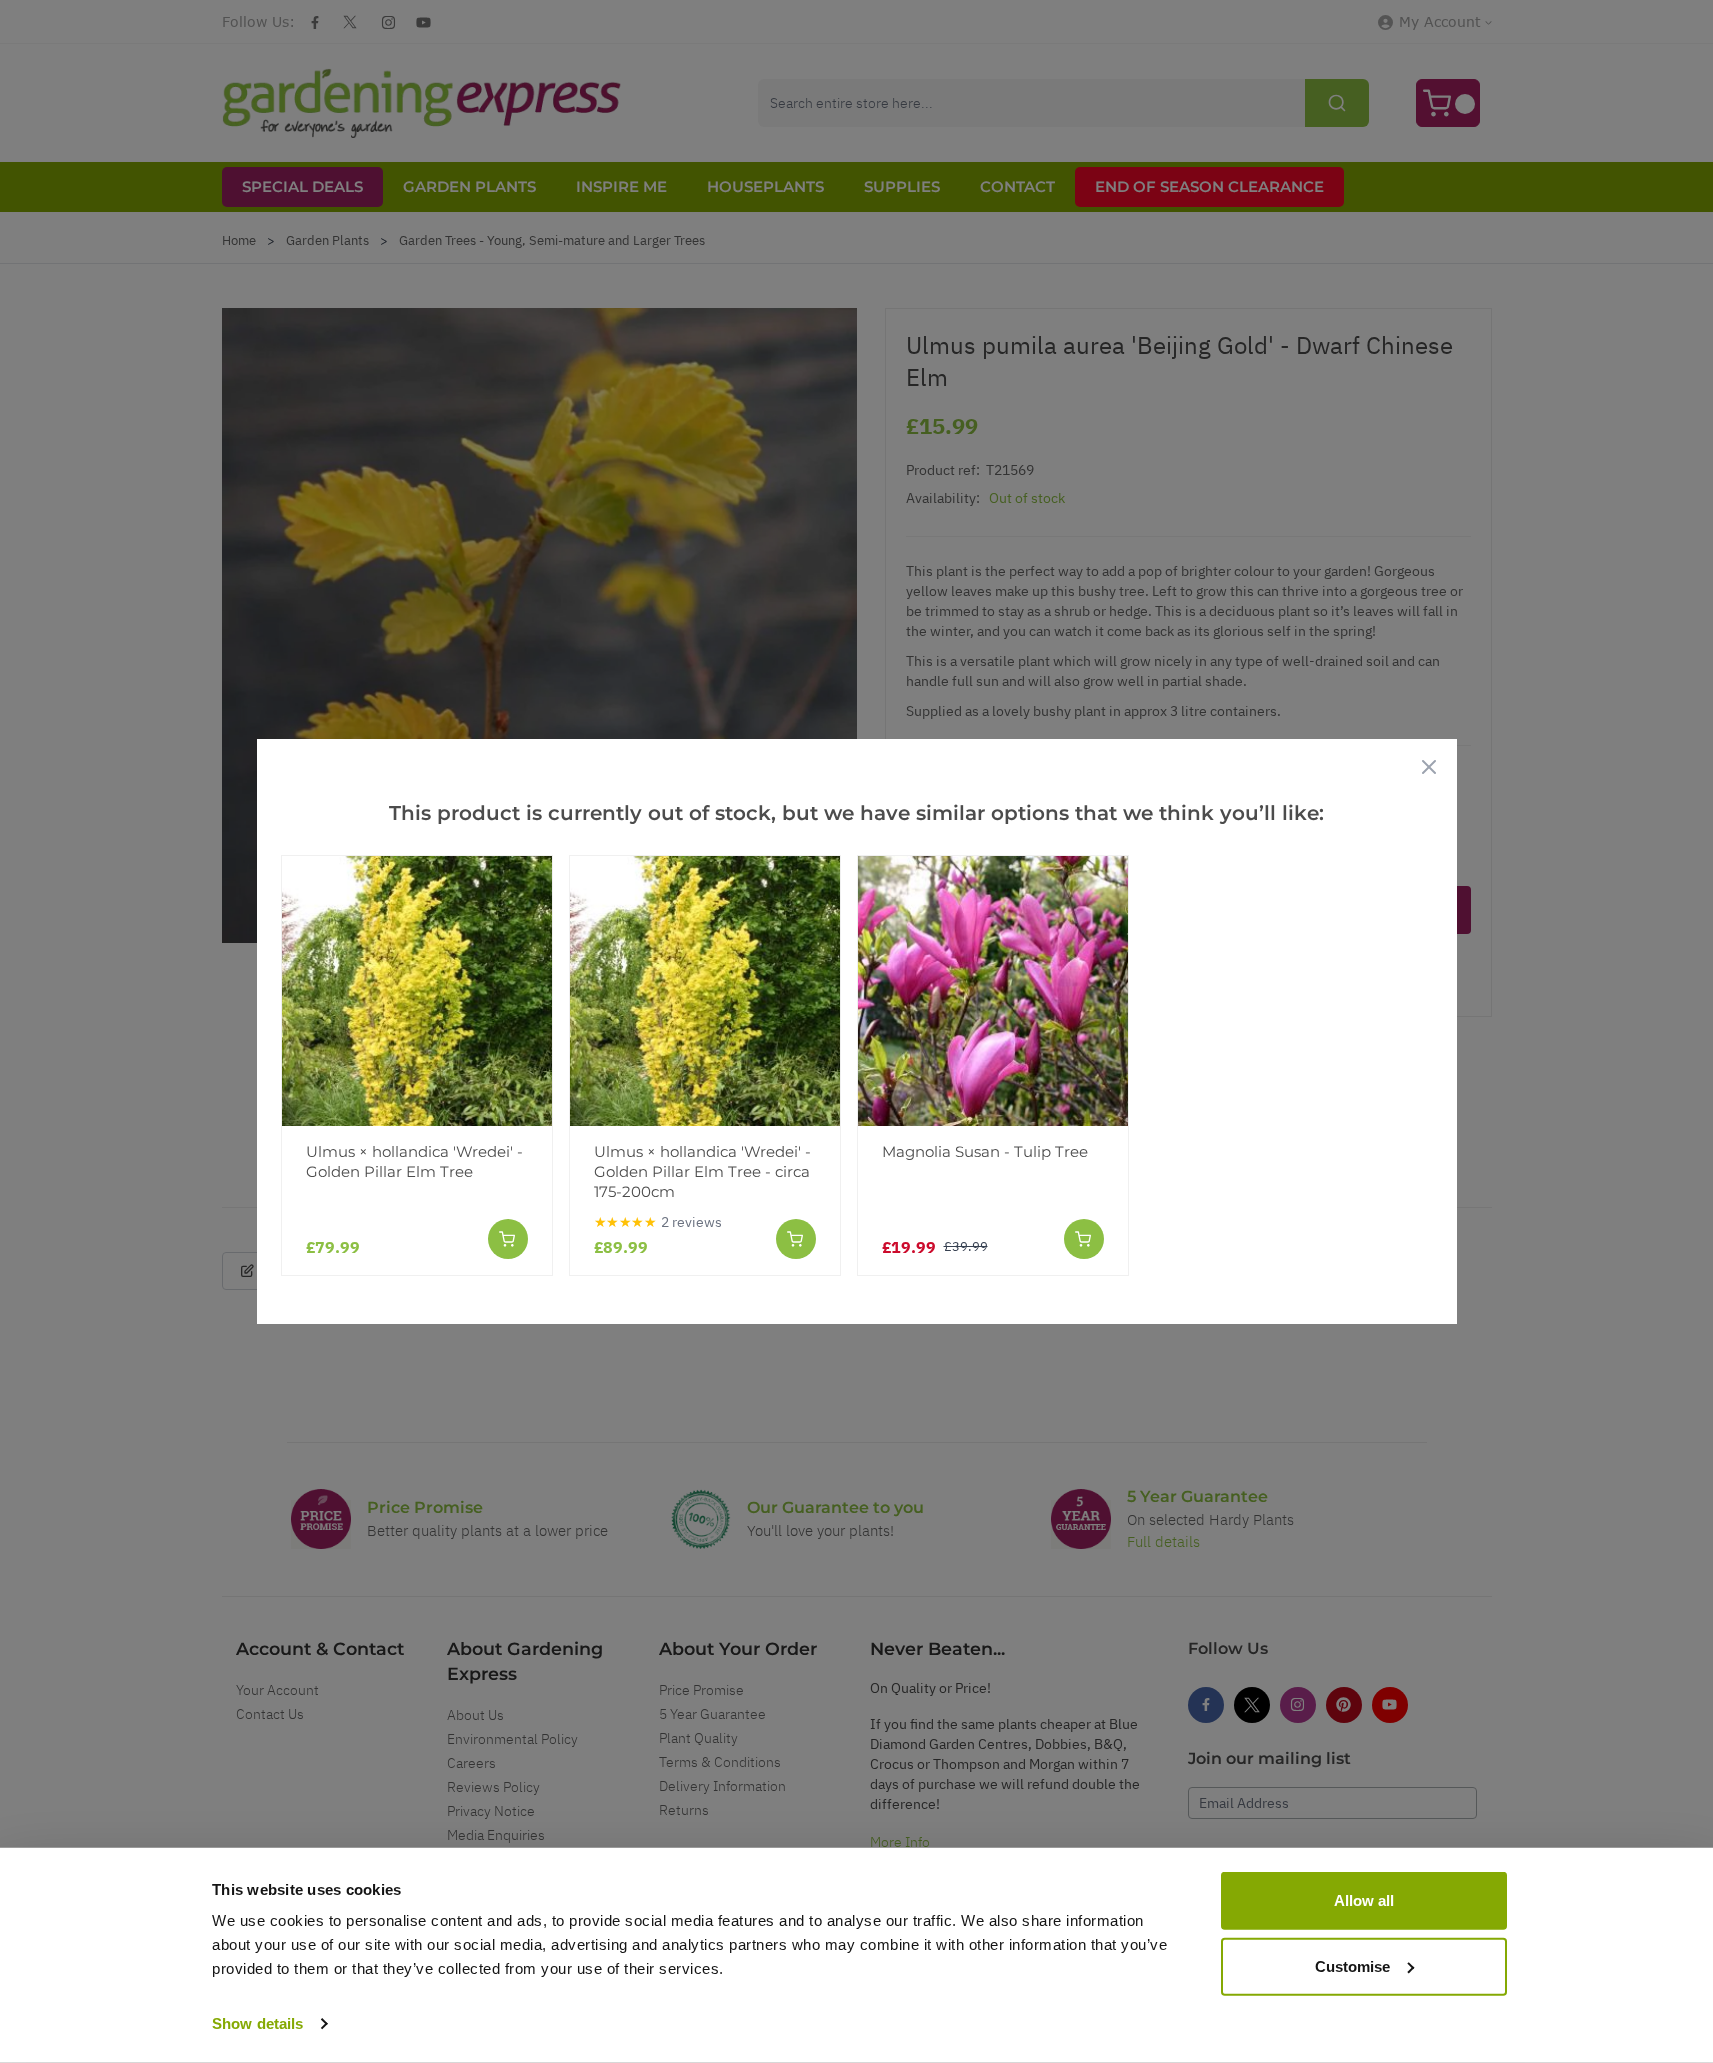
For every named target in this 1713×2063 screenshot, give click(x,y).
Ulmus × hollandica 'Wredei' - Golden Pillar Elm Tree (414, 1161)
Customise (1352, 1965)
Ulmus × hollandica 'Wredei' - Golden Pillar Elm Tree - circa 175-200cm (702, 1171)
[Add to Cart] (508, 1239)
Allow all (1364, 1900)
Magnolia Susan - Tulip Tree (985, 1151)
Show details (257, 2023)
